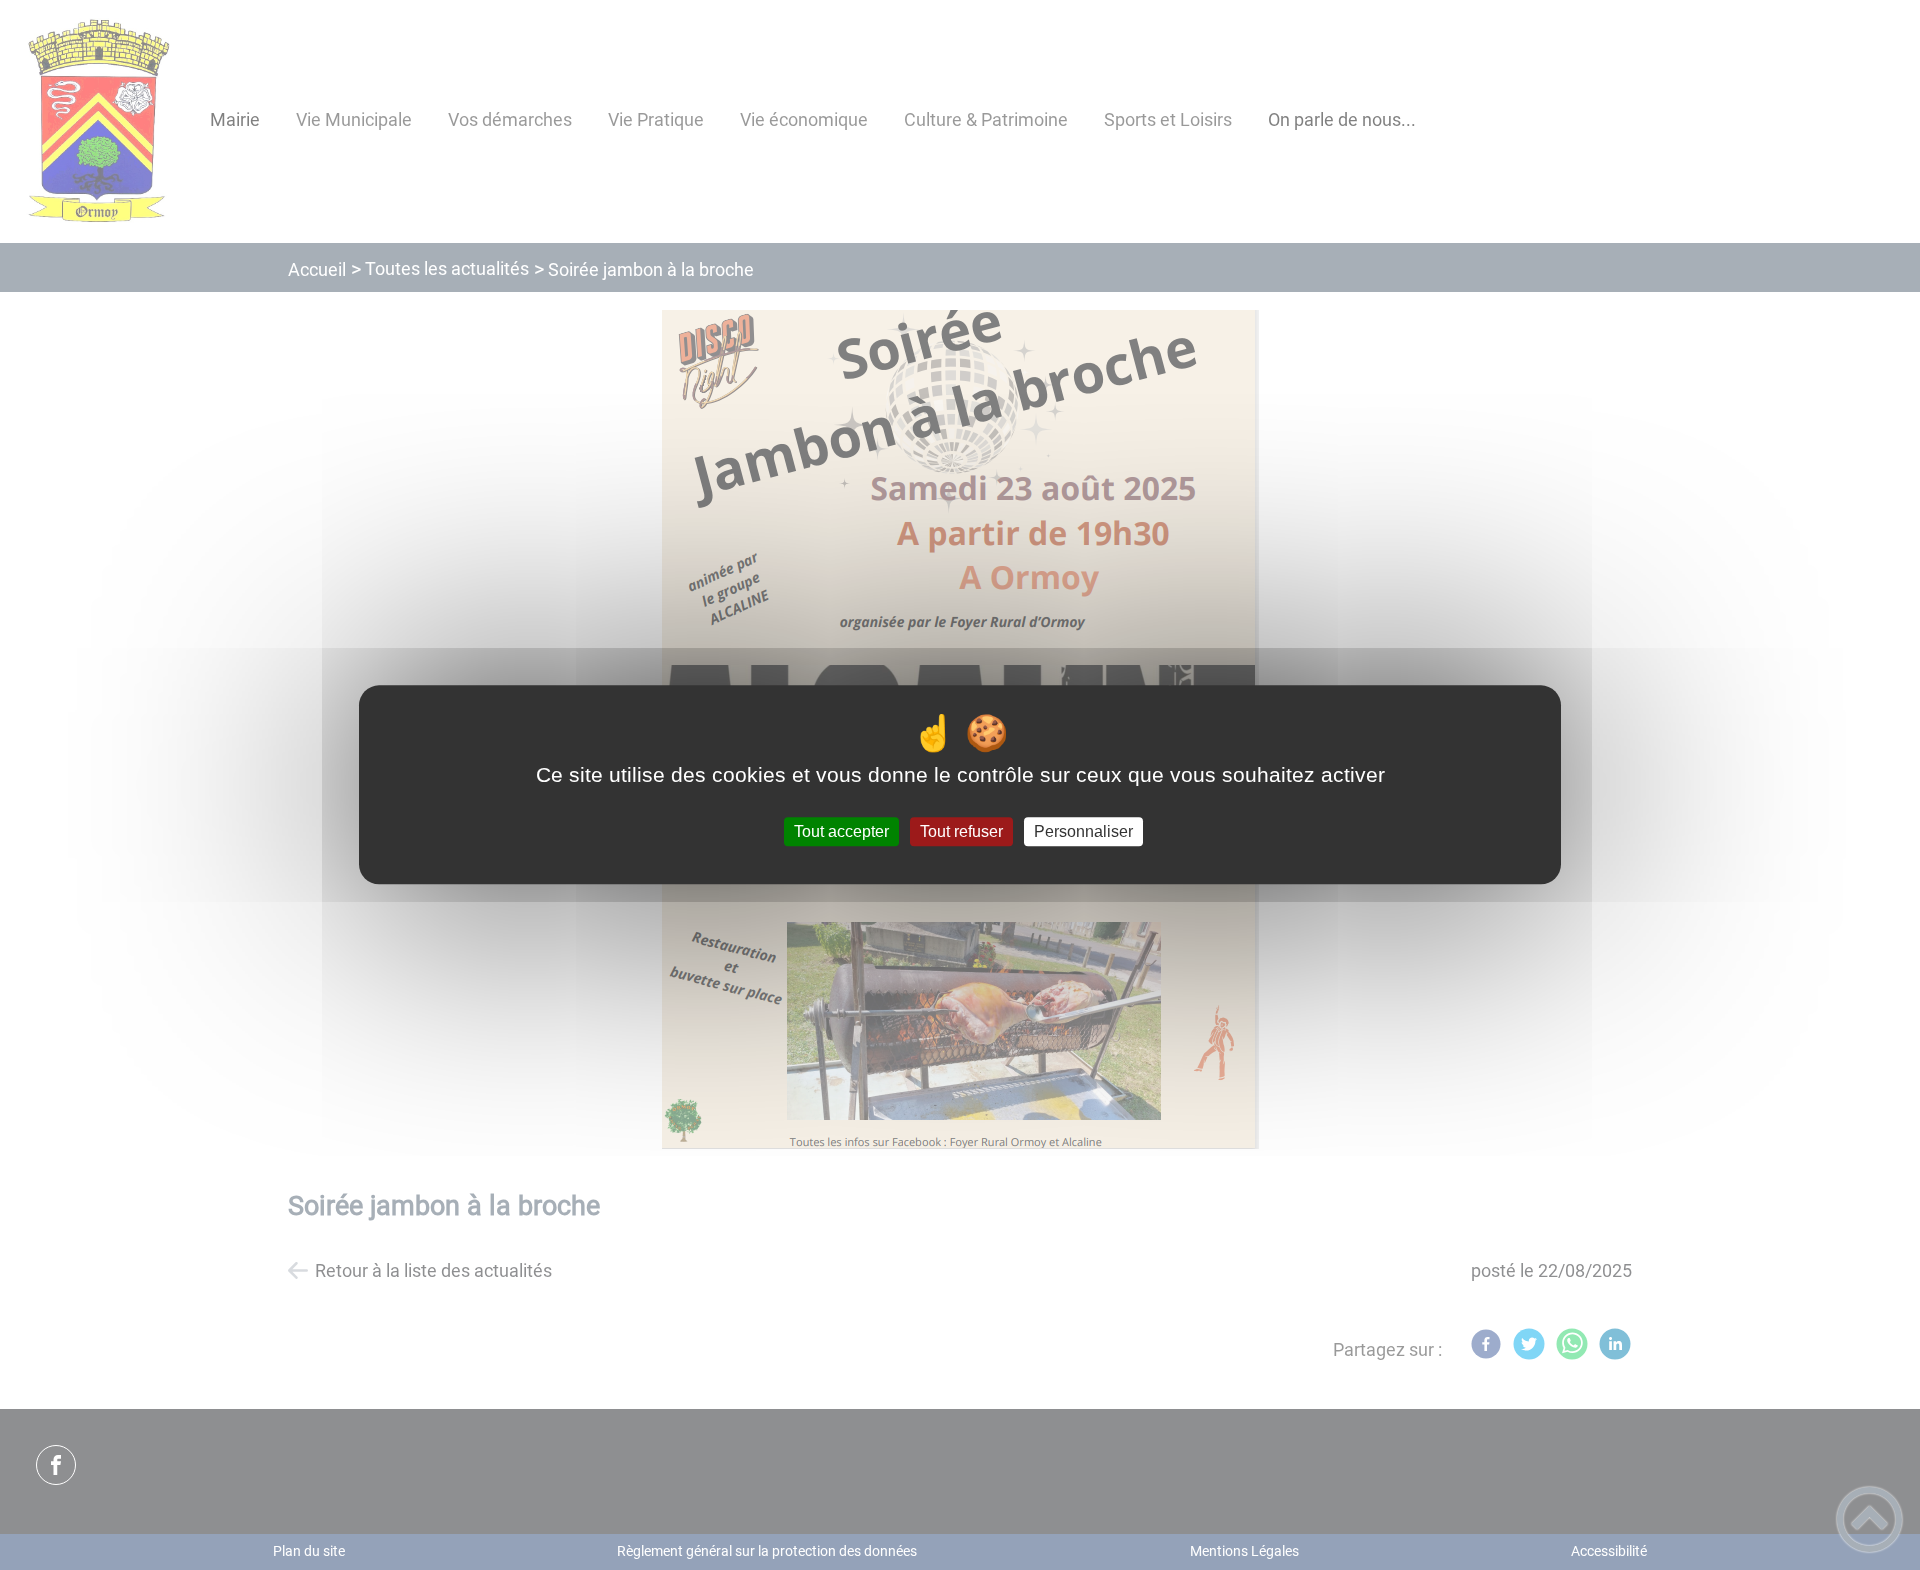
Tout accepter (841, 831)
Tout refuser (961, 831)
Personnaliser (1083, 831)
